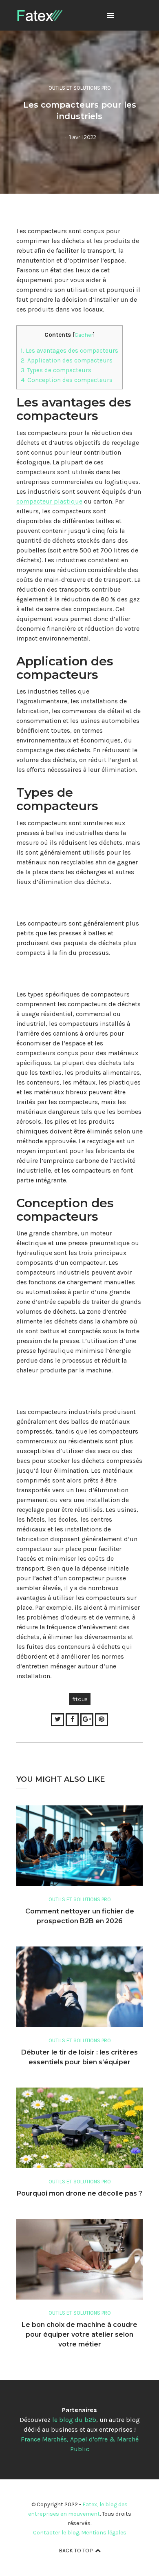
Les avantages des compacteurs (70, 351)
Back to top (76, 2551)
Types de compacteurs (56, 370)
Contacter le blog (56, 2533)
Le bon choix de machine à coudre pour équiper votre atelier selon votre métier (79, 2334)
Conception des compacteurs (67, 380)
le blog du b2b (74, 2420)
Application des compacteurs (67, 360)
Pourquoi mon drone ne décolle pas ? (79, 2193)
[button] (110, 16)
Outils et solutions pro (80, 88)
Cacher (84, 335)
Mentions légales (104, 2533)
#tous (80, 1699)
